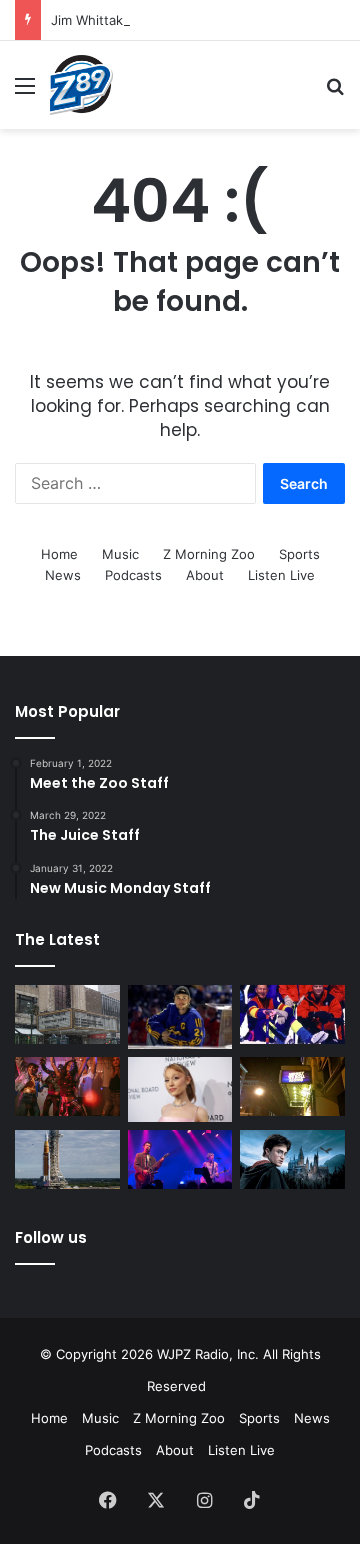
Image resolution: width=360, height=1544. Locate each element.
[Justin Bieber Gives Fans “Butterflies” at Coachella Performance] (180, 1017)
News (63, 575)
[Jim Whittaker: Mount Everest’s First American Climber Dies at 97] (292, 1014)
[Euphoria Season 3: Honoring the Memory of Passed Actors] (67, 1086)
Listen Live (281, 575)
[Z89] (81, 85)
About (205, 575)
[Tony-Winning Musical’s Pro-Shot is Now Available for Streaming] (292, 1086)
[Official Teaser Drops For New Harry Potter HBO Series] (292, 1159)
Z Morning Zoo (209, 554)
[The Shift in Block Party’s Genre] (180, 1159)
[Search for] (335, 92)
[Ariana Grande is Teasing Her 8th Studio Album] (180, 1089)
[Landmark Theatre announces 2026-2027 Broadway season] (67, 1014)
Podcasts (133, 575)
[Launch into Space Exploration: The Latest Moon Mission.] (67, 1159)
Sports (299, 554)
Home (59, 554)
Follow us (51, 1237)
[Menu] (25, 92)
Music (120, 554)
